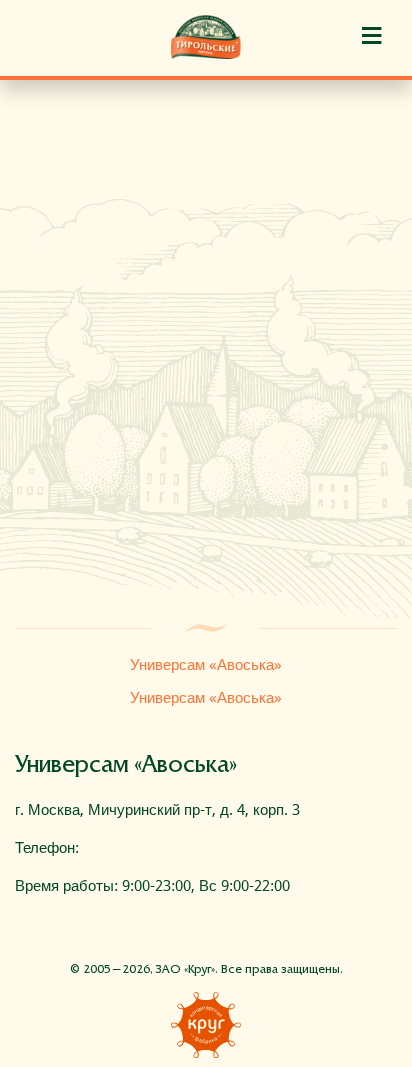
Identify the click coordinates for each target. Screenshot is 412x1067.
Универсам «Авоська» (206, 665)
